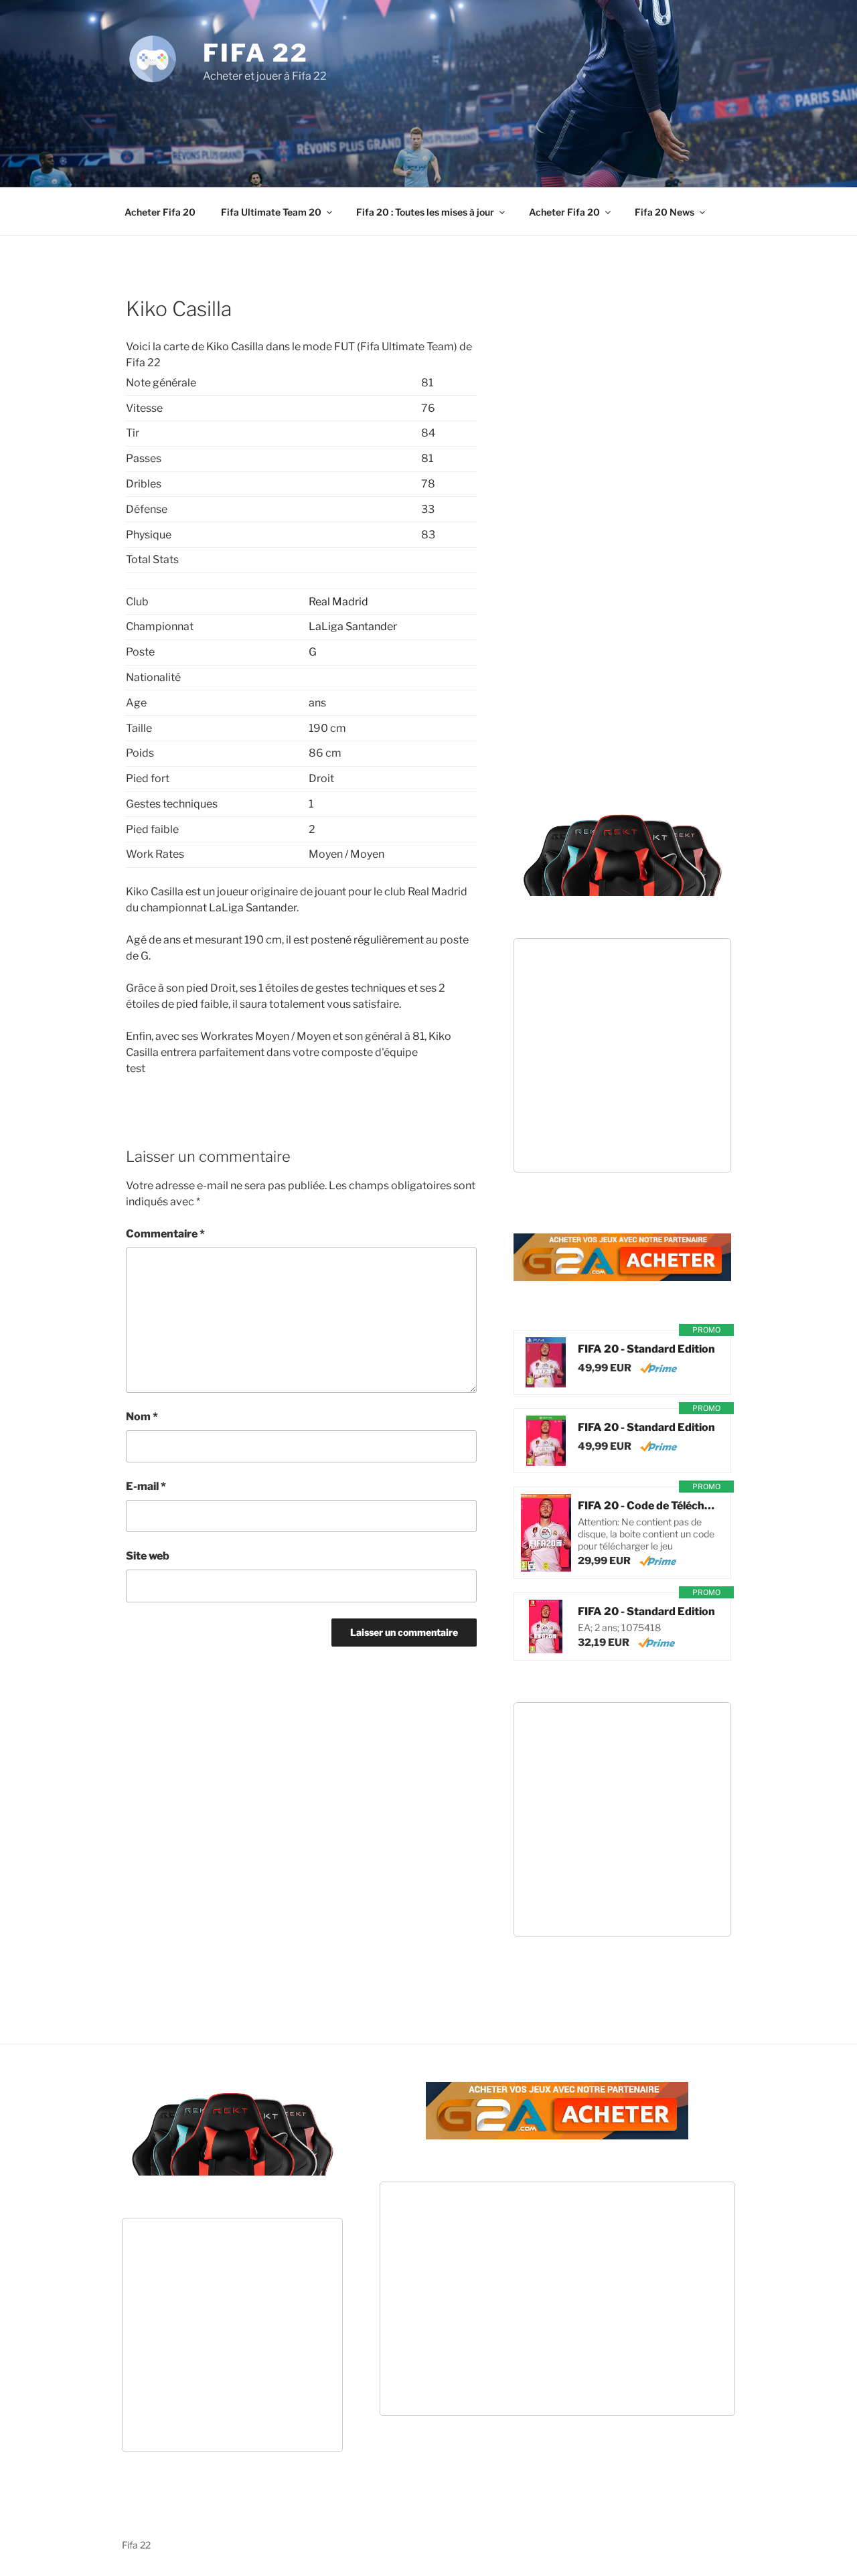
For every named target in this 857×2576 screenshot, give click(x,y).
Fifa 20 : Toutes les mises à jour (425, 212)
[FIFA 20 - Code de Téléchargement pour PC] (546, 1533)
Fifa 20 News (665, 212)
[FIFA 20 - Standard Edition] (546, 1362)
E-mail (146, 1486)
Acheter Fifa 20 (160, 212)
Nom (142, 1417)
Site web (148, 1556)
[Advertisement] (428, 121)
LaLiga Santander (353, 626)
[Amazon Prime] (658, 1368)
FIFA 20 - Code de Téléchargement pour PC (647, 1506)
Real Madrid (338, 602)
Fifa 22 (256, 53)
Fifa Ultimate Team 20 (271, 212)
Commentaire (165, 1234)
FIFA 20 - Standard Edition (646, 1349)
